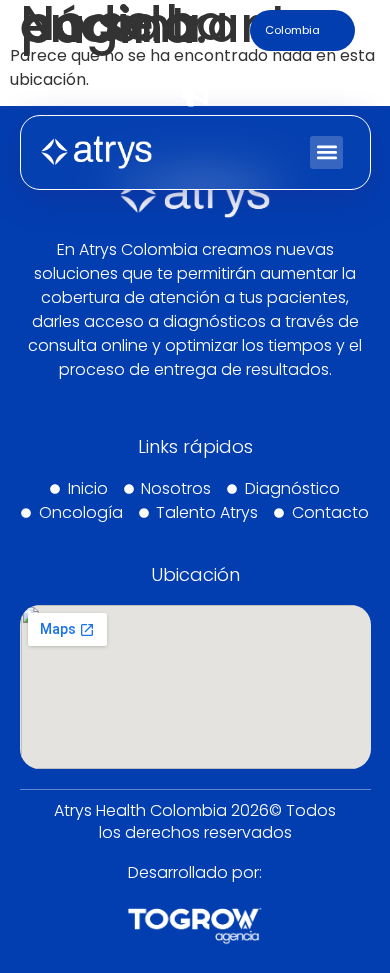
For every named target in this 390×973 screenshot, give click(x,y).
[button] (326, 152)
